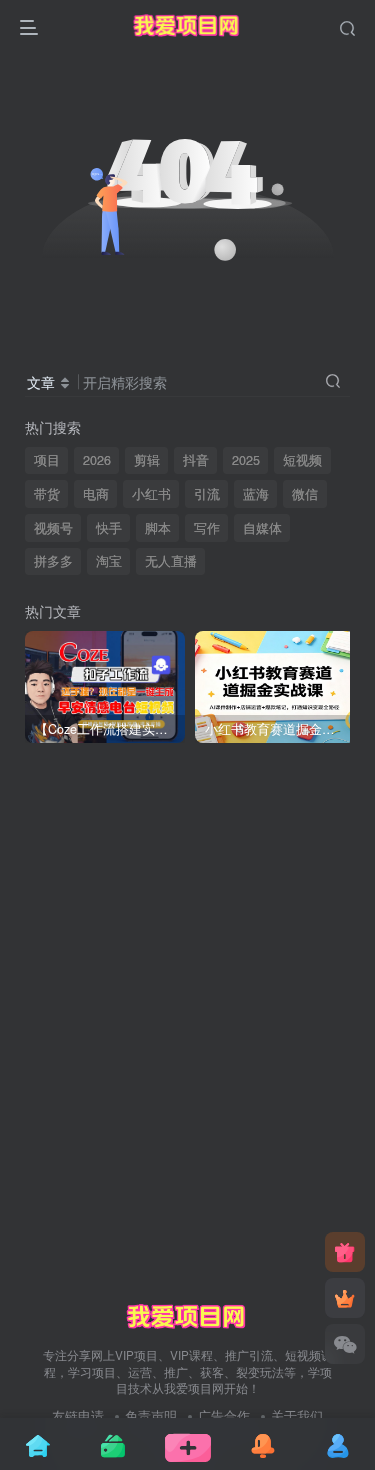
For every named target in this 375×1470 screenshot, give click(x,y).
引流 (207, 494)
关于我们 (297, 1415)
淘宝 (109, 561)
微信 (305, 494)
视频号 (53, 528)
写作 (207, 528)
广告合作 (224, 1415)
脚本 (158, 528)
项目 (47, 460)
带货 (47, 494)
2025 (246, 460)
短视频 (302, 460)
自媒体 (262, 528)
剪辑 (147, 460)
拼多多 (53, 561)
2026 (97, 460)
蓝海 (256, 494)
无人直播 (171, 561)
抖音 (196, 460)
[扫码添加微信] (345, 1344)
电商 (96, 494)
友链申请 (78, 1415)
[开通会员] (345, 1298)
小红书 (151, 494)
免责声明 (151, 1415)
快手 (109, 528)
